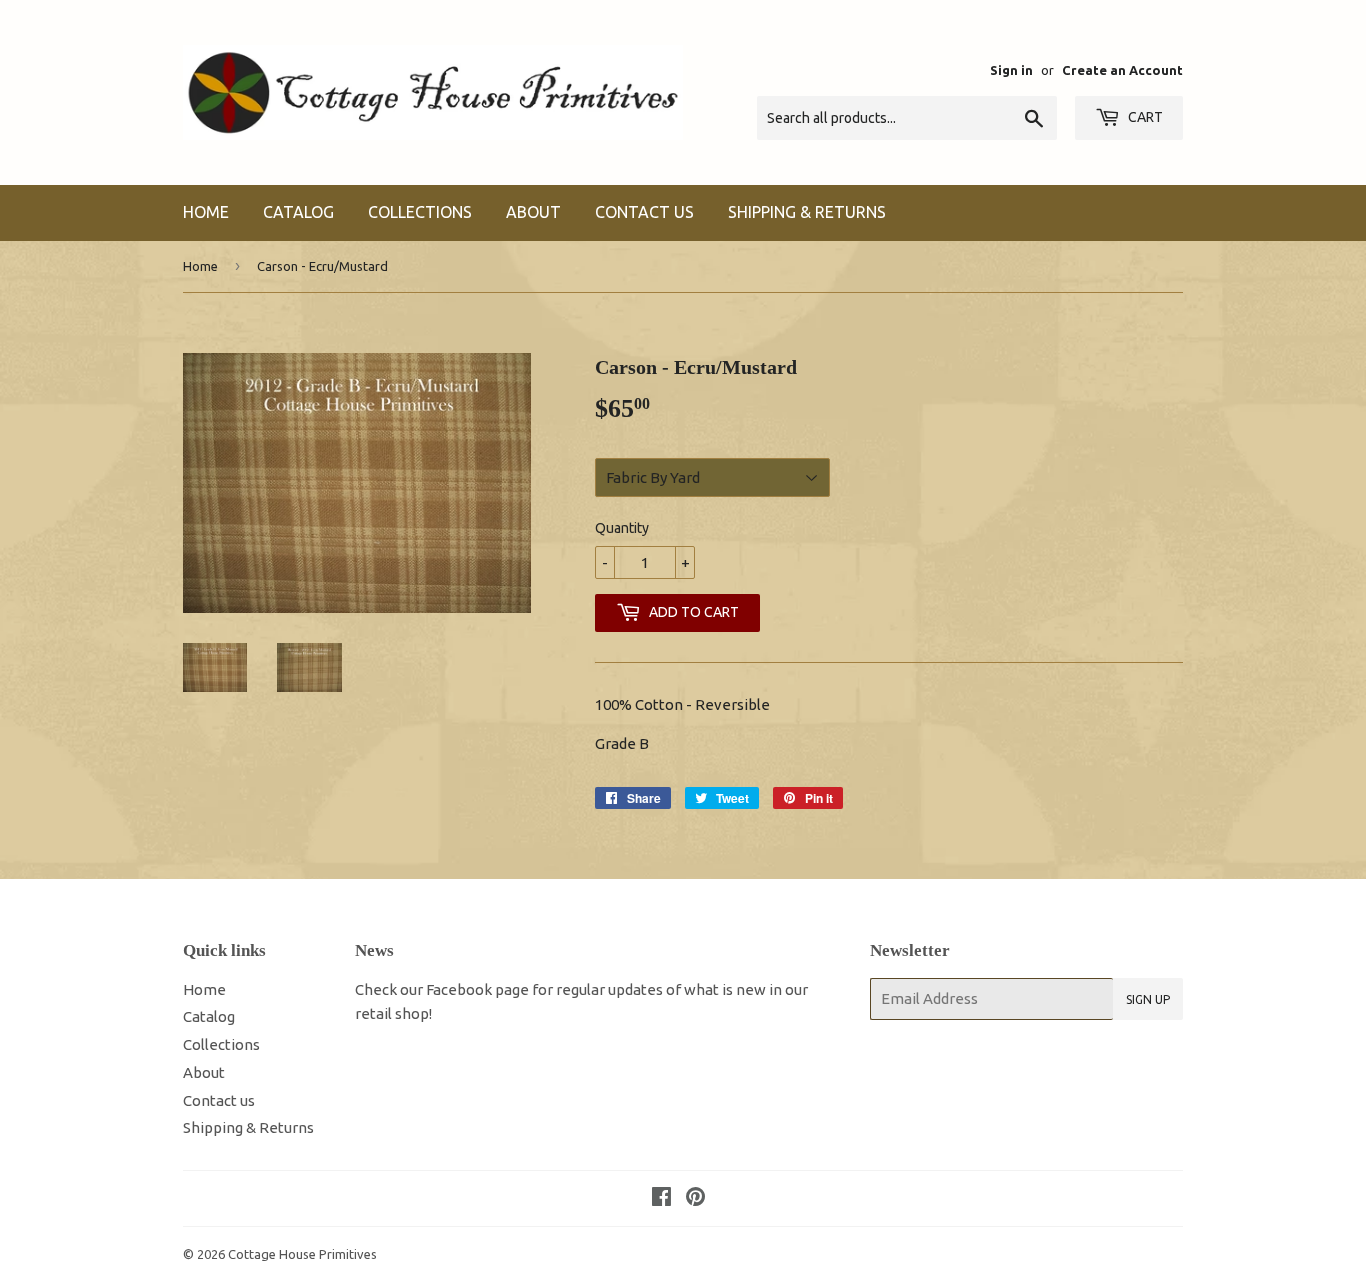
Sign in (1011, 70)
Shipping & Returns (807, 212)
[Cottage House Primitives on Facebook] (661, 1198)
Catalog (298, 212)
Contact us (644, 212)
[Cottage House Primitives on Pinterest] (695, 1198)
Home (206, 212)
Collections (420, 212)
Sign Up (1148, 999)
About (533, 212)
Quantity (622, 528)
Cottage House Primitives (302, 1254)
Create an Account (1122, 70)
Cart (1144, 117)
